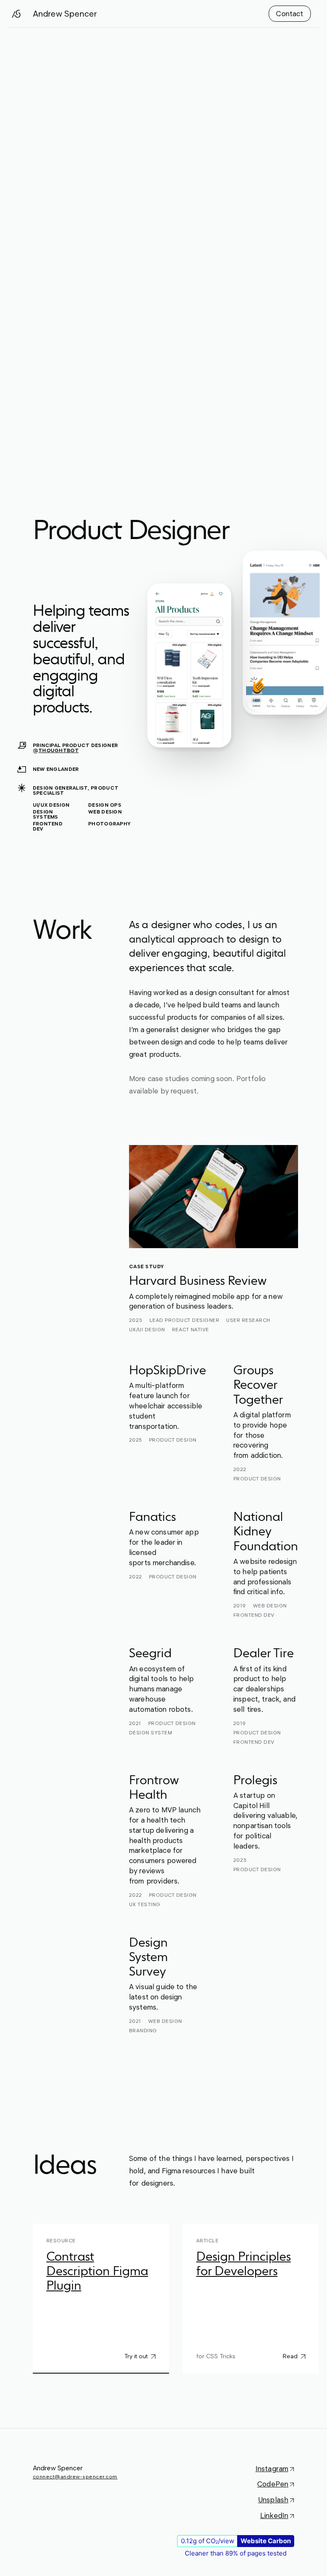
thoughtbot (59, 750)
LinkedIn (274, 2515)
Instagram (272, 2469)
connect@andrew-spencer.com (75, 2476)
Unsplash (273, 2500)
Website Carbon (266, 2541)
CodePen (273, 2484)
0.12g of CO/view (208, 2541)
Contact (290, 14)
